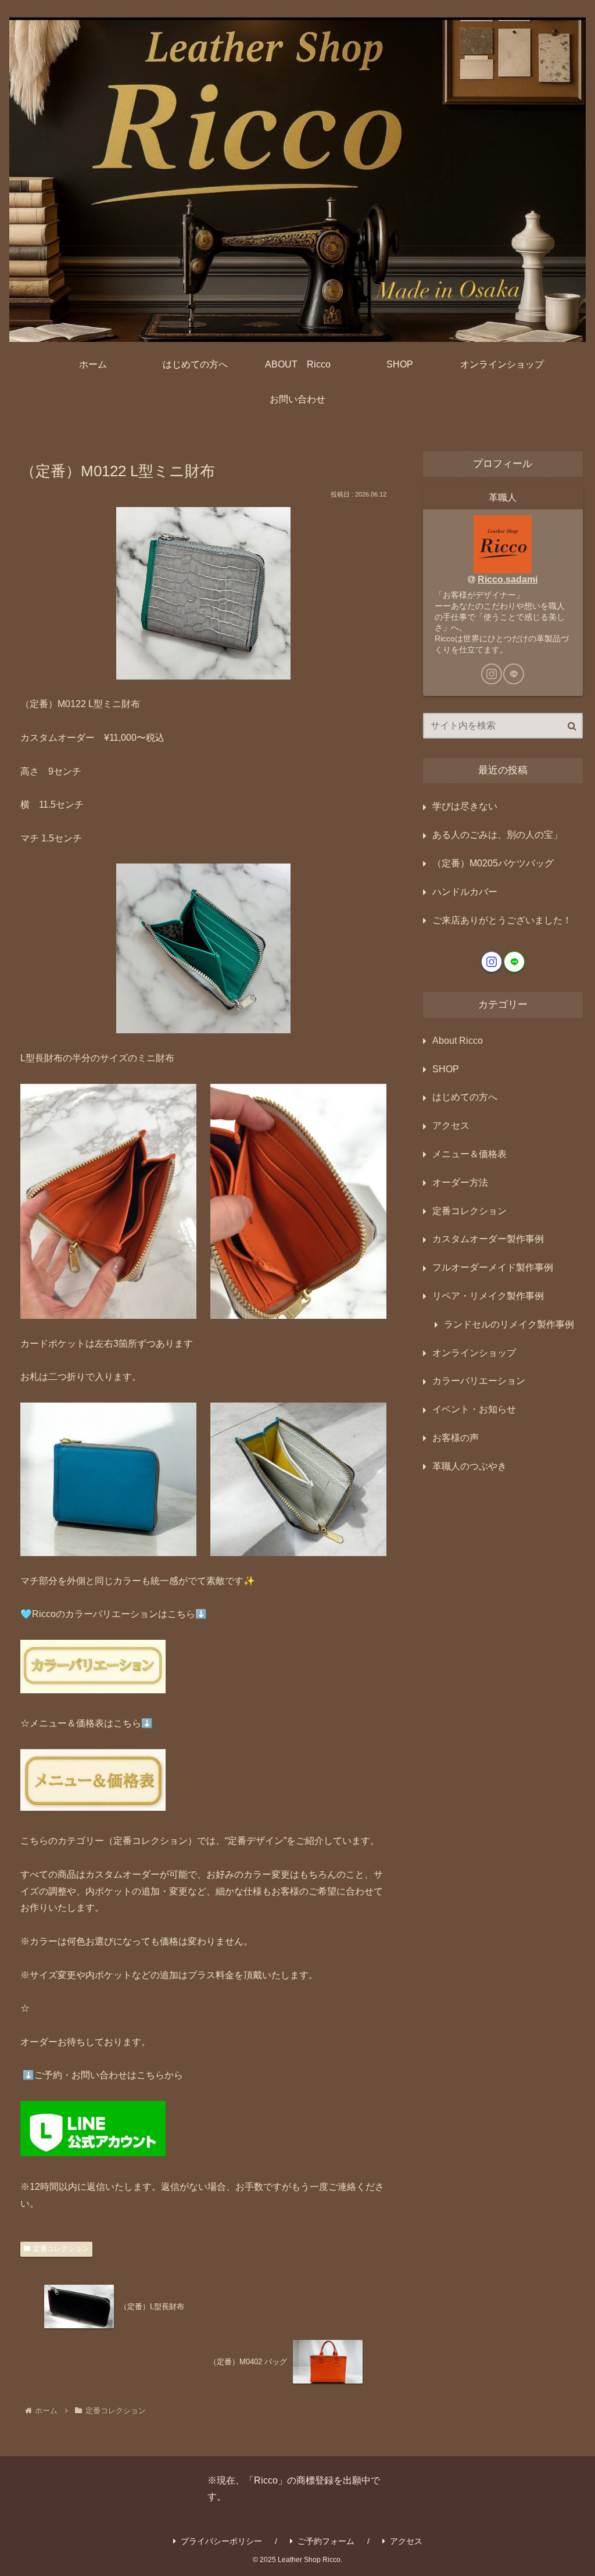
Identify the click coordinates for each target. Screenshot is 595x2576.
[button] (572, 726)
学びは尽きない (465, 806)
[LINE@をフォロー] (514, 674)
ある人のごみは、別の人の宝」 (497, 835)
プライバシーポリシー (221, 2541)
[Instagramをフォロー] (492, 674)
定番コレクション (61, 2249)
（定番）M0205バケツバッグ (493, 863)
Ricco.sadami (508, 579)
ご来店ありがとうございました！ (502, 920)
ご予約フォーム (326, 2541)
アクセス (406, 2541)
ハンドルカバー (465, 892)
